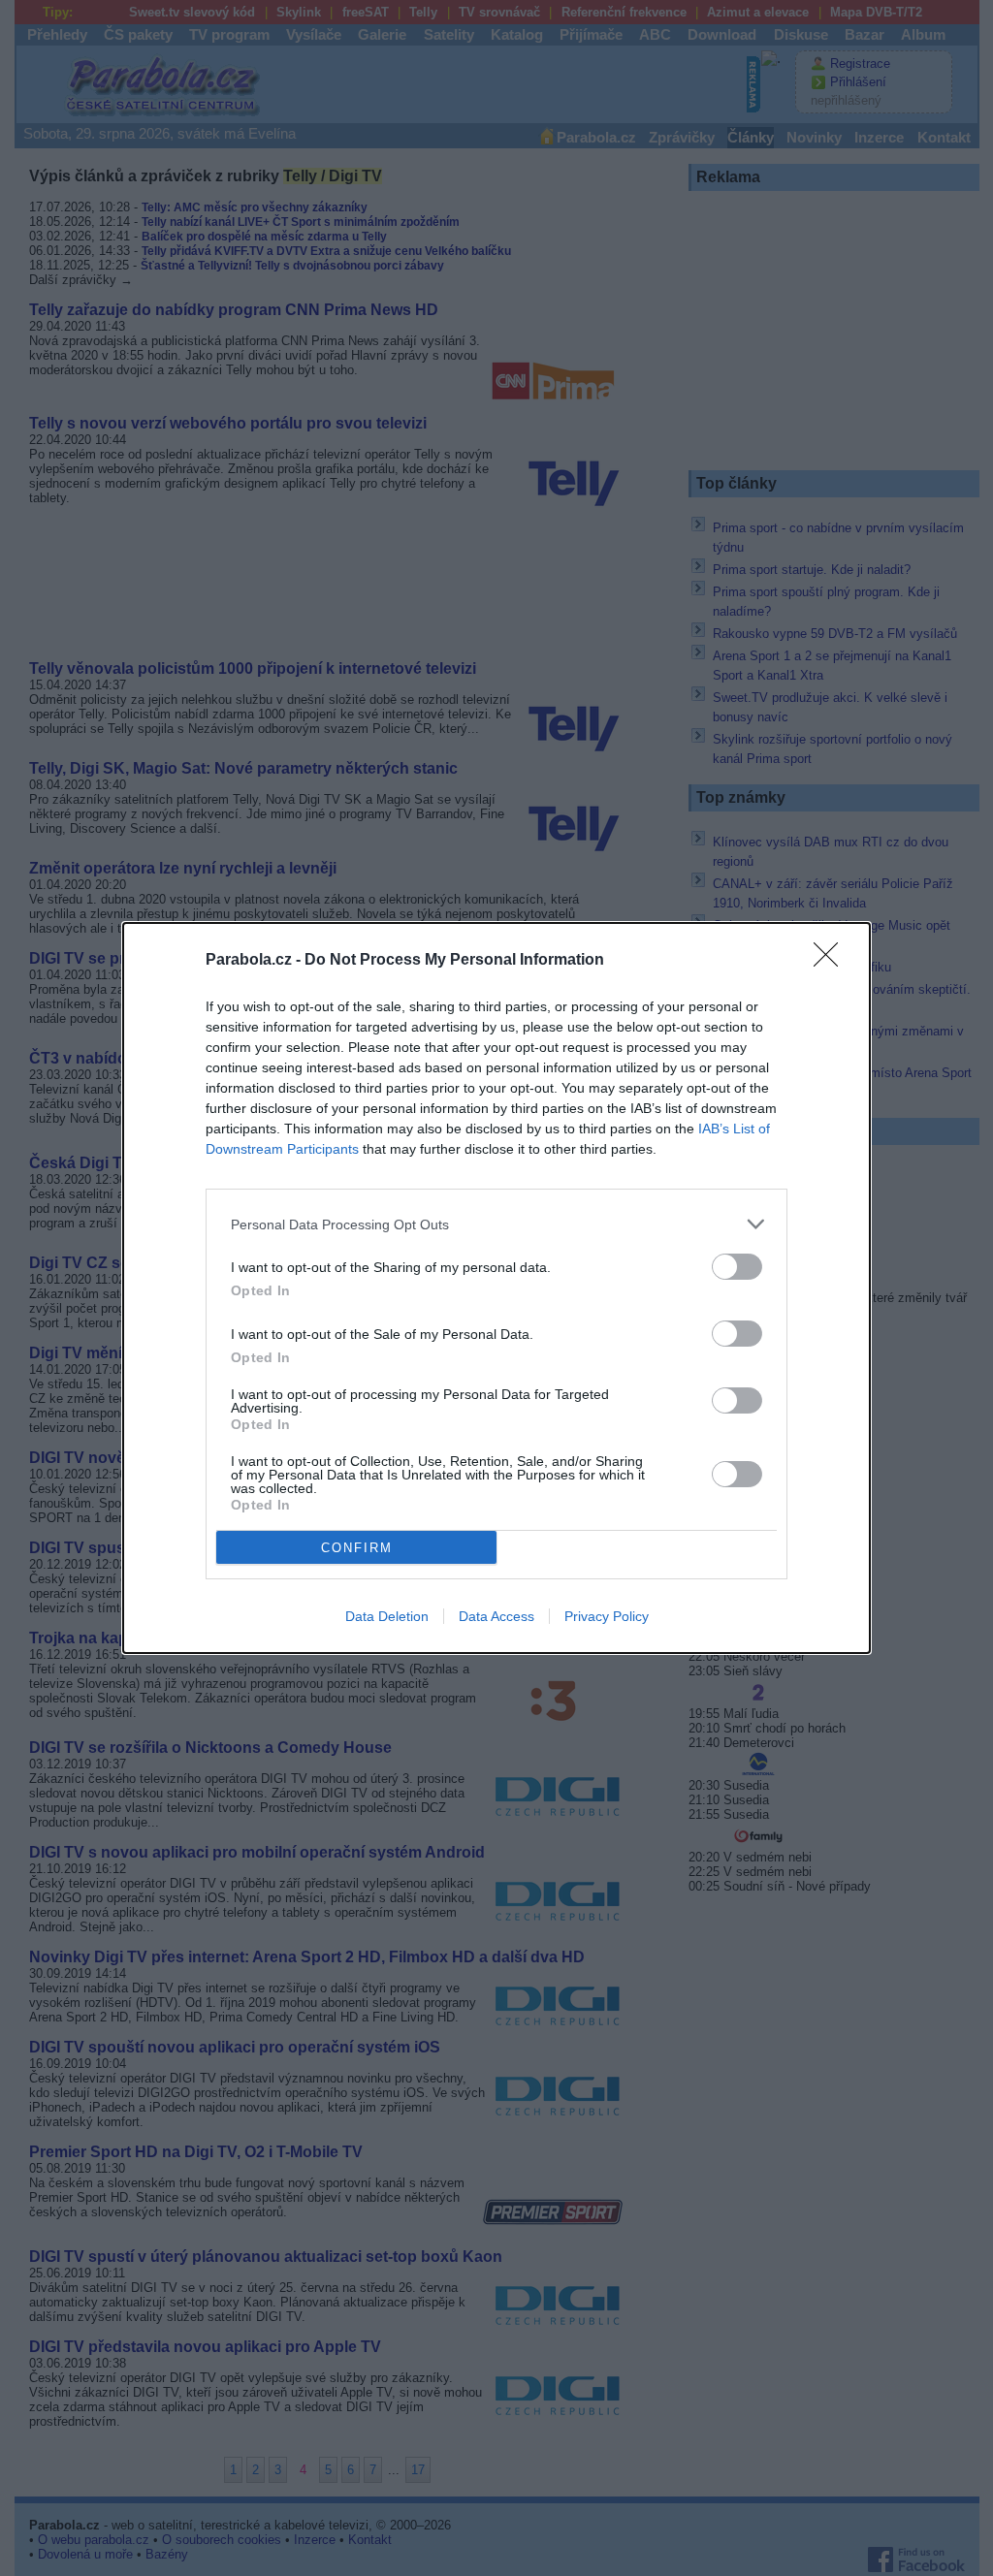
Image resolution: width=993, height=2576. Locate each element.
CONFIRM (357, 1548)
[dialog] (496, 1288)
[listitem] (496, 1224)
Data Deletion (387, 1616)
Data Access (496, 1616)
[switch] (737, 1267)
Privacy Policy (607, 1616)
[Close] (832, 961)
